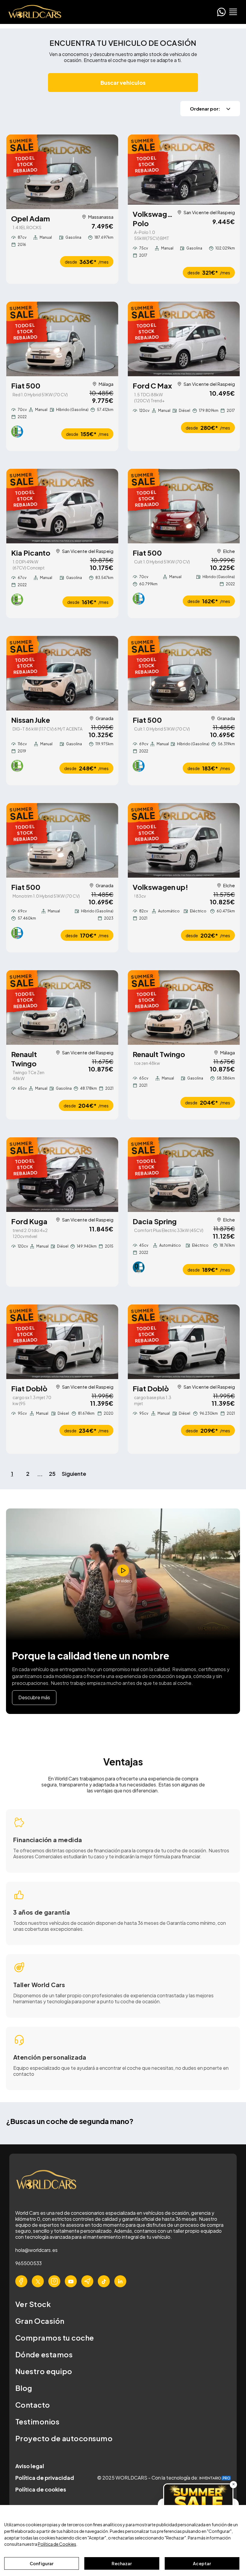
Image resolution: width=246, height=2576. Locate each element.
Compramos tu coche (55, 2338)
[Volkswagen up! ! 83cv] (184, 840)
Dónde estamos (44, 2354)
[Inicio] (33, 12)
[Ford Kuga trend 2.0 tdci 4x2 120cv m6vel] (62, 1175)
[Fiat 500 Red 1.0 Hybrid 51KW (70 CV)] (62, 339)
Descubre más (34, 1697)
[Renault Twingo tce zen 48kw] (184, 1007)
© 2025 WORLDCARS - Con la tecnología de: (148, 2478)
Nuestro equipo (44, 2371)
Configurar (42, 2563)
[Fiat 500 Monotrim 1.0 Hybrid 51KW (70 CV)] (62, 840)
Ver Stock (33, 2304)
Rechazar (122, 2563)
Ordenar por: (205, 109)
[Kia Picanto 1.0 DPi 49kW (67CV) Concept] (62, 506)
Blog (24, 2388)
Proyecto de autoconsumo (64, 2438)
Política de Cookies (57, 2544)
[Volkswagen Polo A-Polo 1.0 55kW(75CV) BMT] (184, 170)
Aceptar (202, 2563)
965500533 (28, 2263)
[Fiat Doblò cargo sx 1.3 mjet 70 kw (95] (62, 1342)
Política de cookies (41, 2489)
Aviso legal (30, 2466)
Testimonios (37, 2421)
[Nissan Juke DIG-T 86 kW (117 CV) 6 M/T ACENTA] (62, 673)
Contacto (33, 2405)
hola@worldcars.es (36, 2250)
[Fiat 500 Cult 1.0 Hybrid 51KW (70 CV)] (184, 506)
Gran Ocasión (40, 2321)
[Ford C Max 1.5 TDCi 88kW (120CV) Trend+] (184, 339)
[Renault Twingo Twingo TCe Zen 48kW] (62, 1007)
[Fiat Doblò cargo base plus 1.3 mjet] (184, 1342)
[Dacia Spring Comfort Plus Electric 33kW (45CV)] (184, 1175)
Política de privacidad (45, 2478)
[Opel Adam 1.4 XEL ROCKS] (62, 172)
